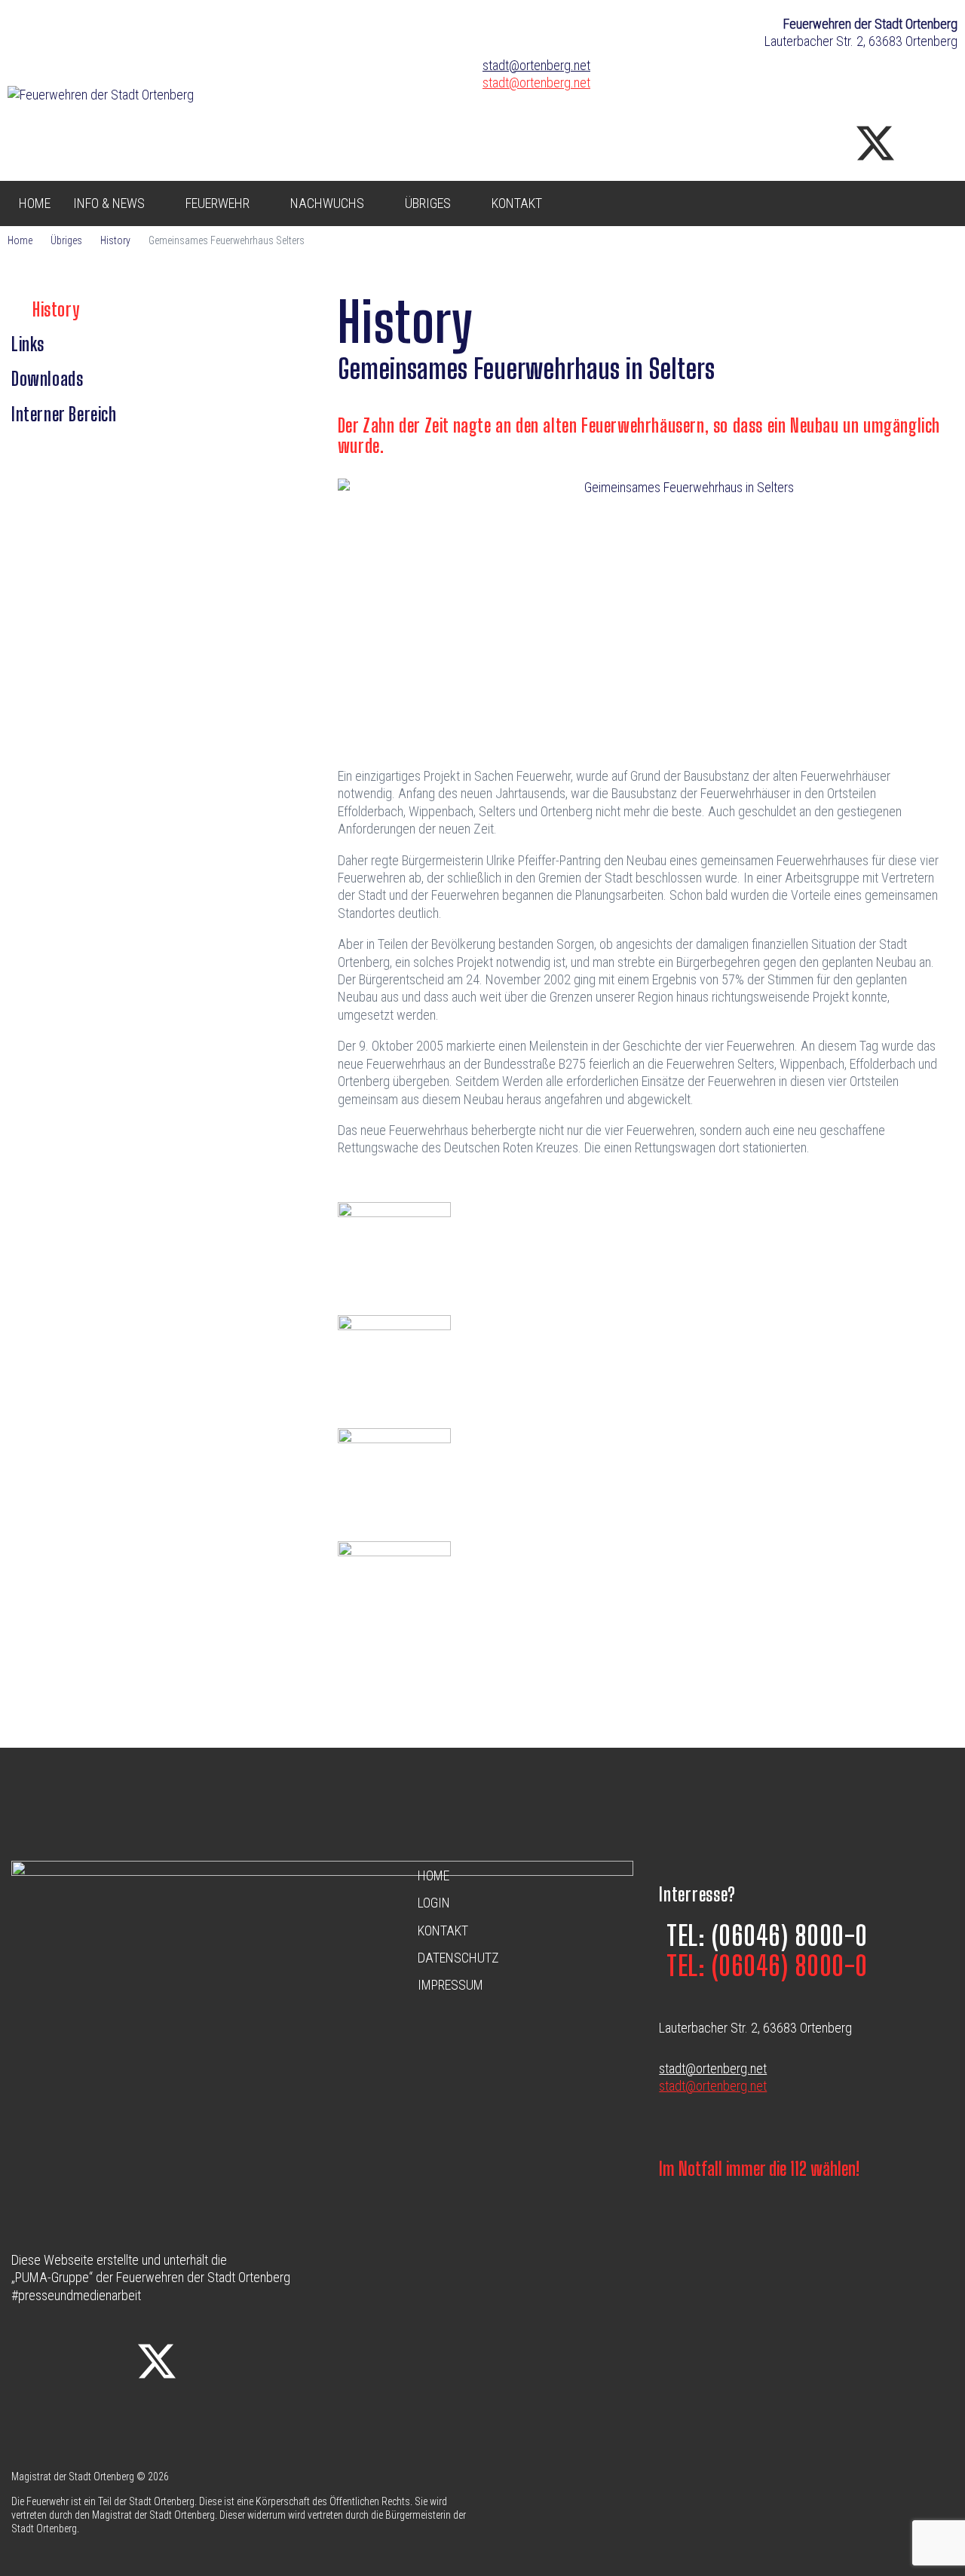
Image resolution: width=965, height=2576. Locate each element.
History (115, 240)
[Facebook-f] (749, 143)
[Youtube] (939, 143)
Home (20, 240)
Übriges (66, 240)
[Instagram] (812, 143)
